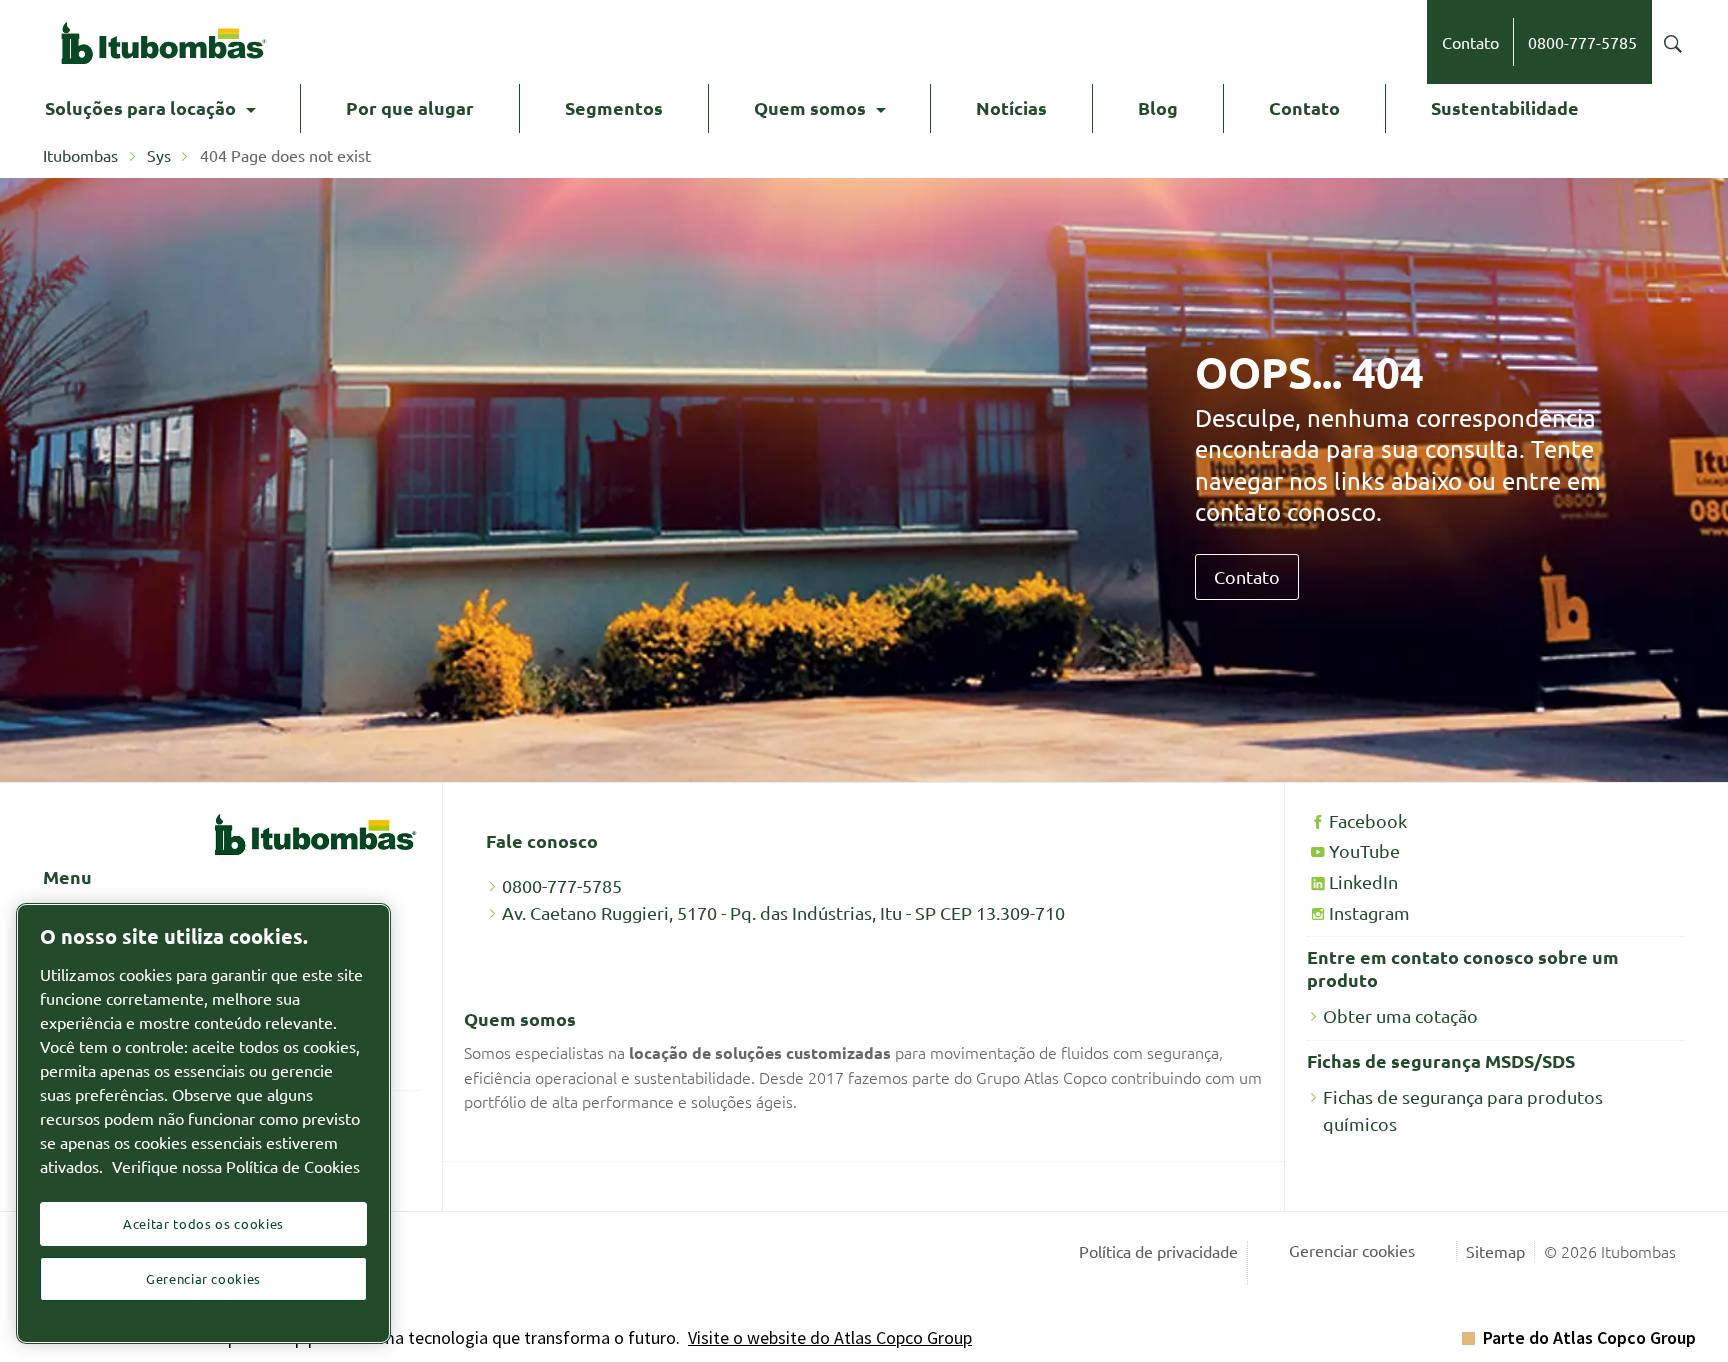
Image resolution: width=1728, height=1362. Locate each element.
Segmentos (614, 107)
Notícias (1011, 107)
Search (1673, 43)
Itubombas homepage (163, 42)
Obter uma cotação (1400, 1015)
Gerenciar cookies (1352, 1250)
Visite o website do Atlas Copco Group (830, 1337)
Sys (159, 155)
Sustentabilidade (1505, 107)
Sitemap (1495, 1251)
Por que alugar (410, 107)
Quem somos (810, 107)
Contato (1470, 42)
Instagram (1369, 912)
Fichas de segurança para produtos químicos (1463, 1110)
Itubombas (82, 155)
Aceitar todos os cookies (203, 1223)
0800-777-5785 (1582, 42)
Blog (1158, 107)
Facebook (1368, 820)
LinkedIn (1363, 881)
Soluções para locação (140, 107)
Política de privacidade (1158, 1251)
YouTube (1364, 850)
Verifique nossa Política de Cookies (236, 1166)
